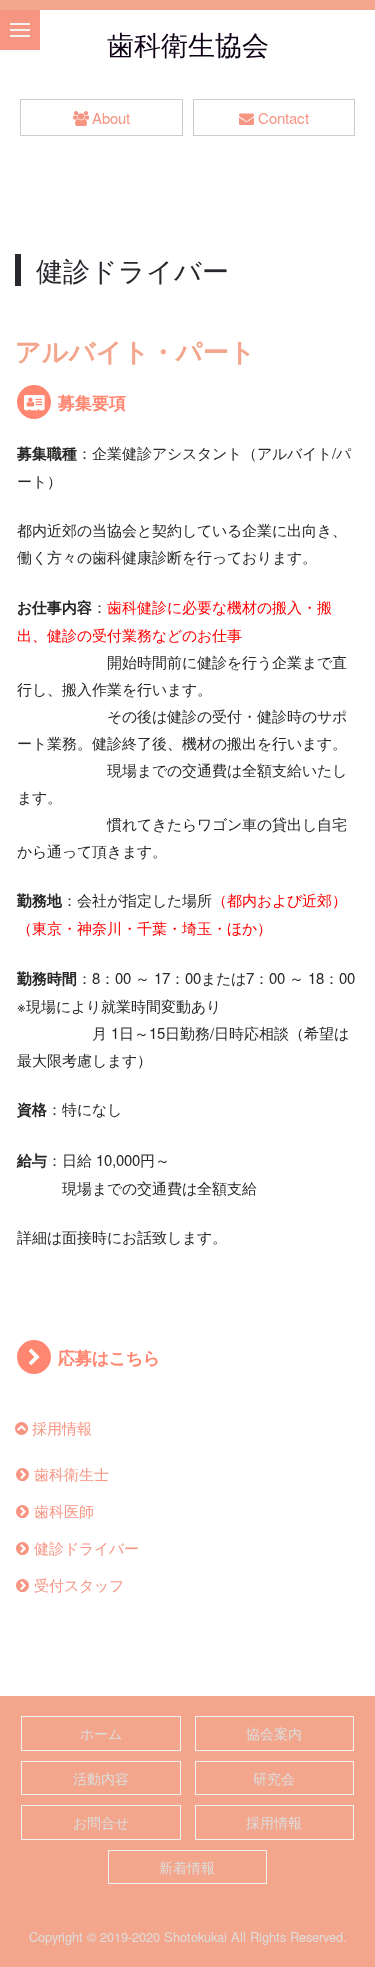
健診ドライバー (86, 1547)
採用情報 (62, 1427)
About (111, 117)
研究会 (274, 1778)
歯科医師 (64, 1510)
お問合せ (101, 1822)
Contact (283, 117)
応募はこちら (109, 1357)
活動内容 (101, 1778)
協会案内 (274, 1733)
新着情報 (187, 1867)
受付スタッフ (79, 1584)
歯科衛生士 (71, 1473)
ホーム (101, 1733)
